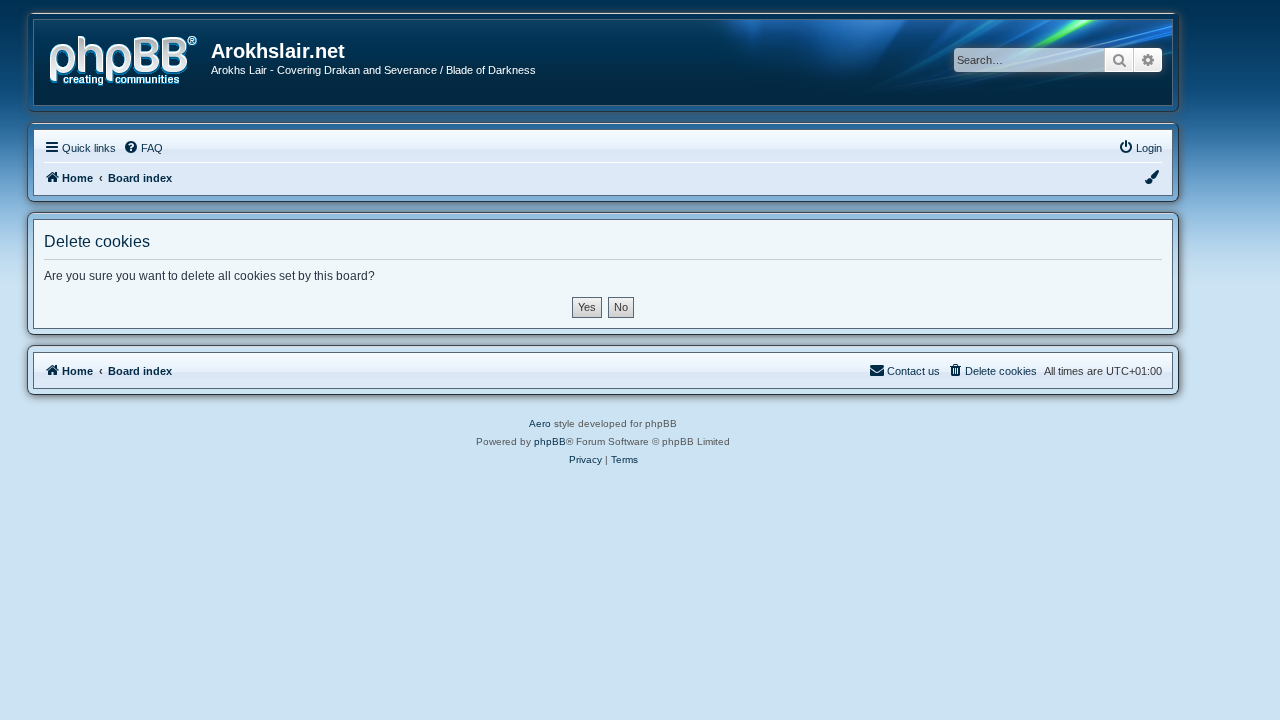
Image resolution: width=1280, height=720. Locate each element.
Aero (540, 423)
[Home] (130, 58)
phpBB (550, 441)
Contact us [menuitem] (913, 371)
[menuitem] (143, 148)
